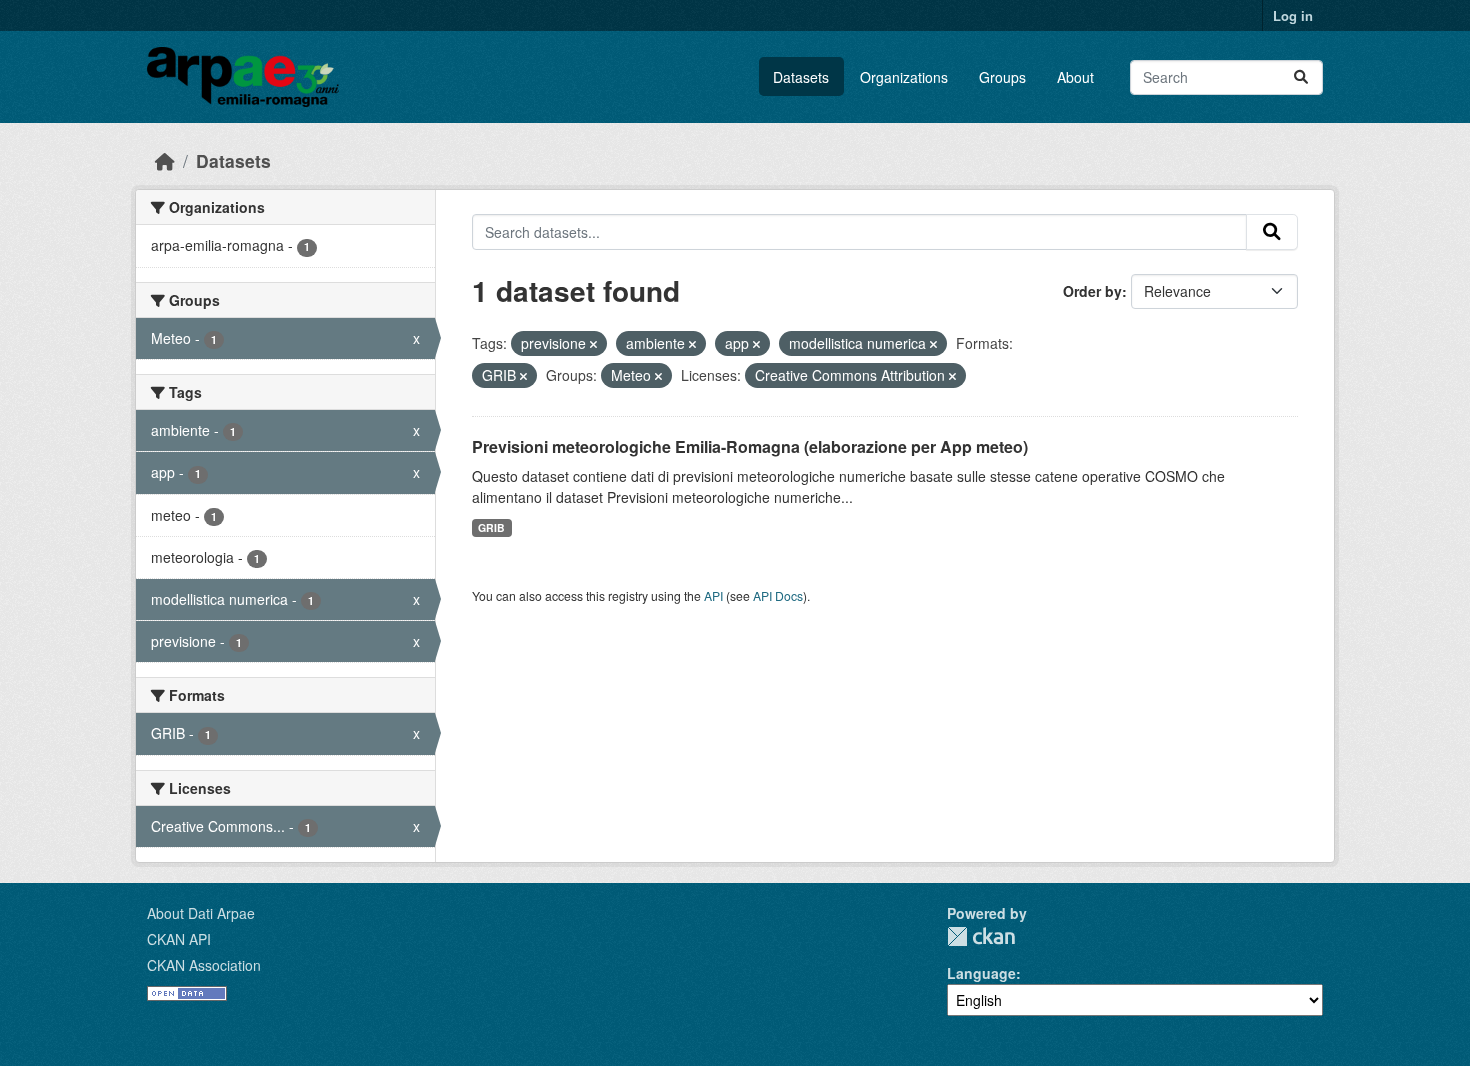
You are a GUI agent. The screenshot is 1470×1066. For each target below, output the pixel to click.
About (1075, 77)
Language (981, 973)
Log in (1293, 15)
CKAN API (179, 939)
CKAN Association (204, 965)
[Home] (165, 160)
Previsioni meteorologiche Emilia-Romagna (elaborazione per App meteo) (750, 446)
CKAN (981, 936)
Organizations (904, 77)
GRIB (491, 527)
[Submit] (1301, 77)
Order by (1092, 291)
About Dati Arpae (201, 913)
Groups (1002, 77)
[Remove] (593, 344)
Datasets (801, 77)
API (713, 595)
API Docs (778, 595)
